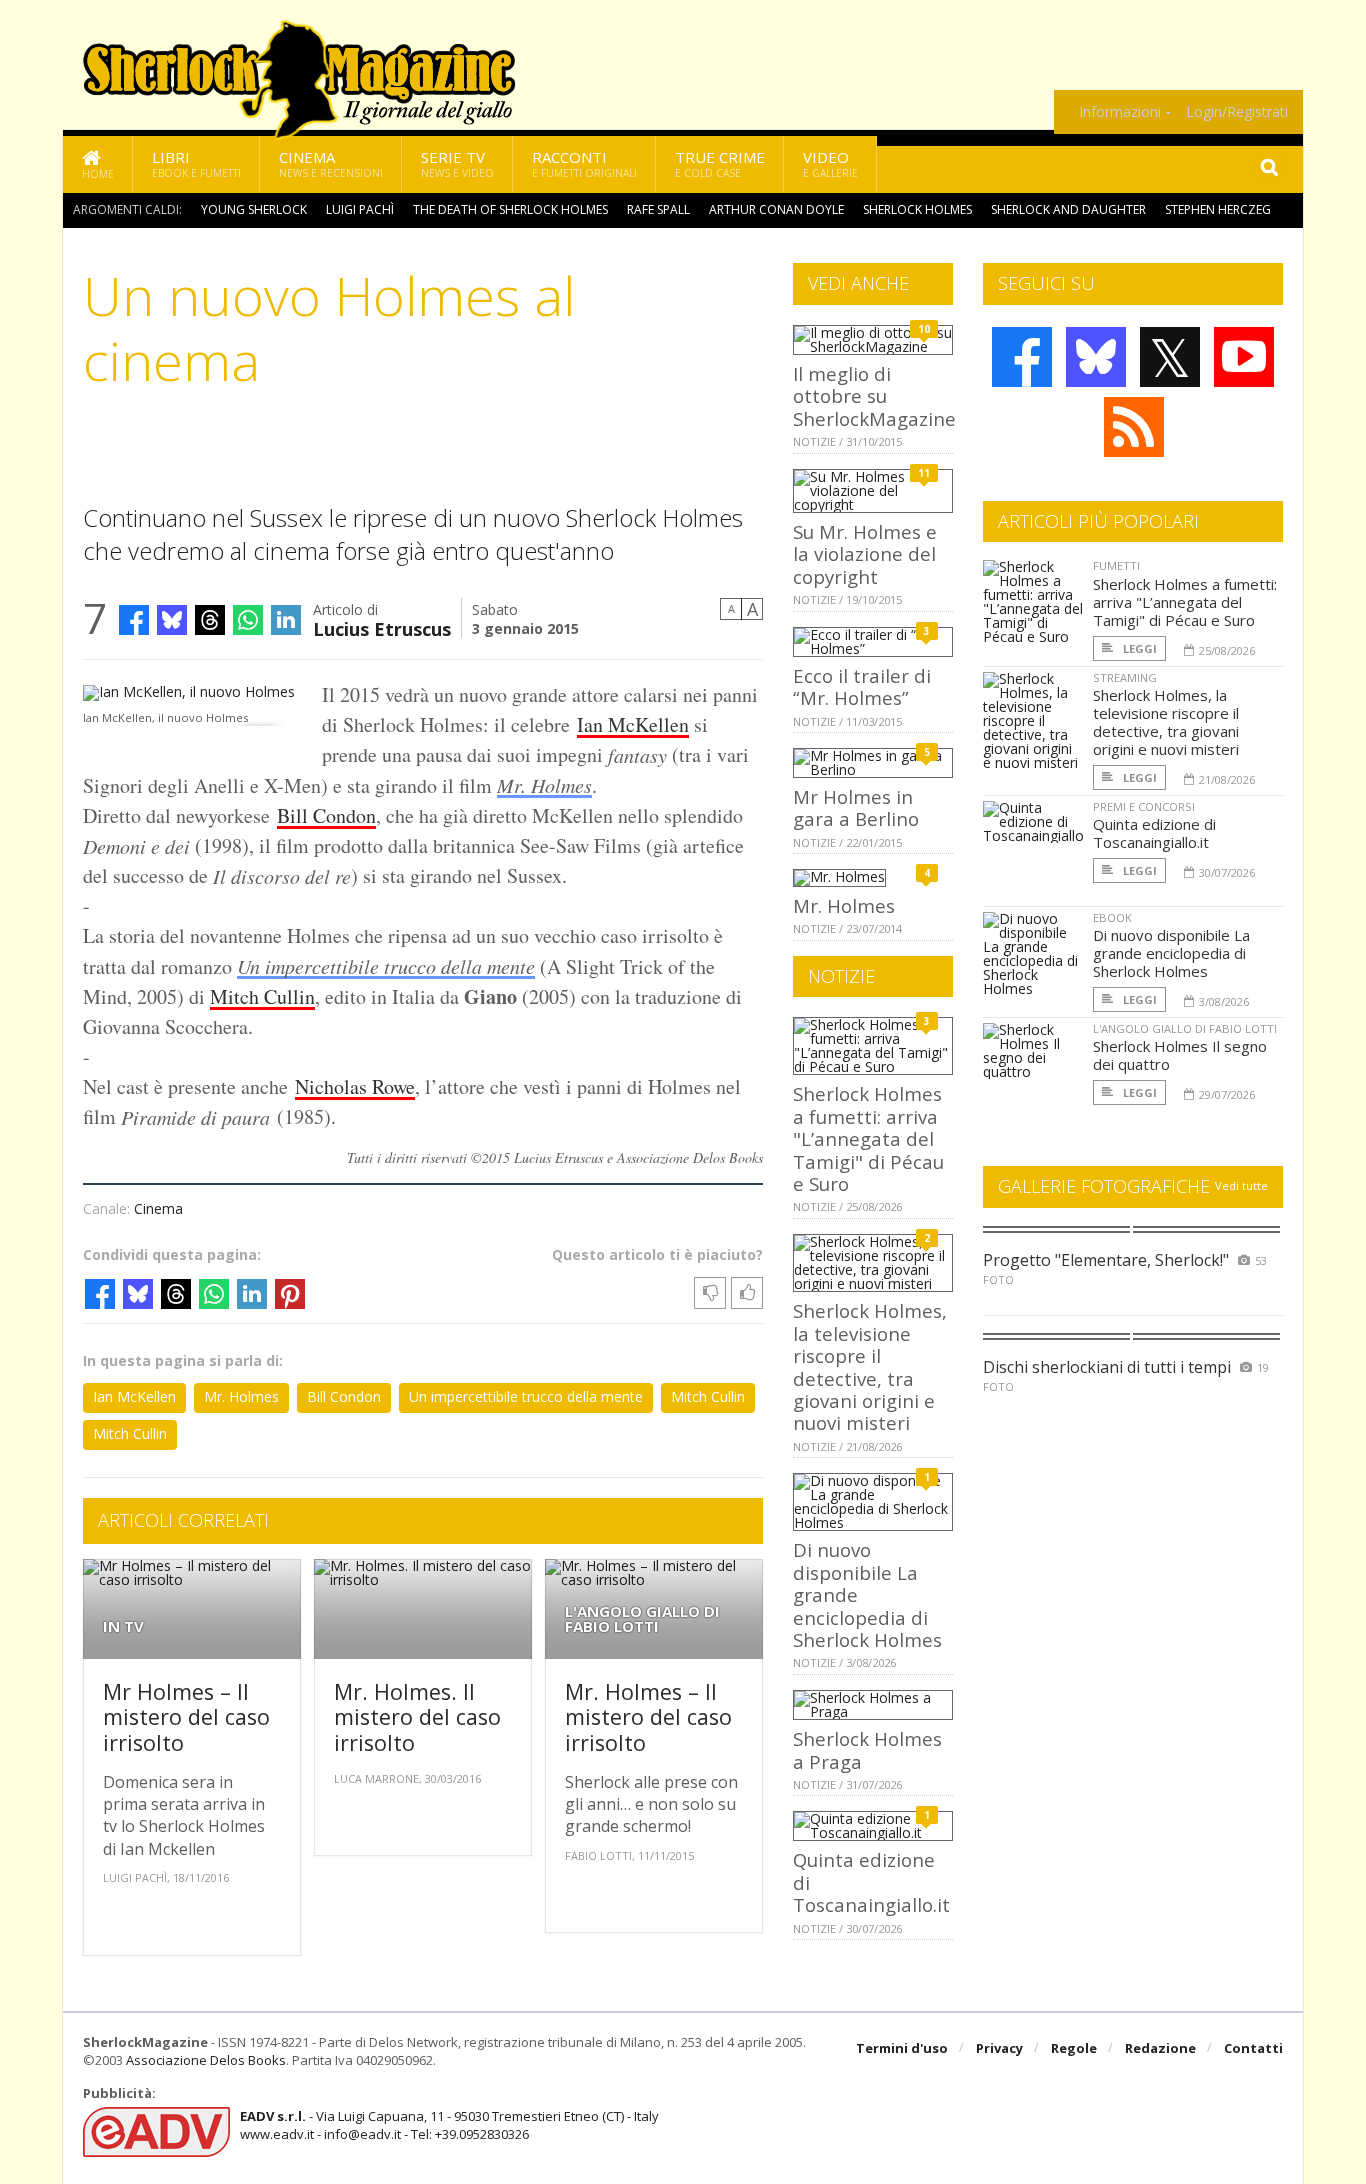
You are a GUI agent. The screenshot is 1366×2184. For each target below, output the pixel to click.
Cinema (331, 163)
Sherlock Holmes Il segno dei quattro (1180, 1055)
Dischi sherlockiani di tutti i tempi (1107, 1367)
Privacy (999, 2048)
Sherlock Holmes (917, 209)
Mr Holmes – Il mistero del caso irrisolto (186, 1717)
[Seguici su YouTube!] (1244, 357)
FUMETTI (1116, 565)
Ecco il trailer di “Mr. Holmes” (862, 686)
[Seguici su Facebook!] (1022, 357)
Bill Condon (326, 815)
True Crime (720, 163)
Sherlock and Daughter (1068, 209)
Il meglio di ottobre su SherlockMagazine (874, 396)
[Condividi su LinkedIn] (286, 620)
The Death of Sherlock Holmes (510, 209)
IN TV (123, 1626)
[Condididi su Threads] (210, 620)
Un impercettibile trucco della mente (386, 966)
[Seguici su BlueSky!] (1096, 357)
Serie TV (457, 163)
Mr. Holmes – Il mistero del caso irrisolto (648, 1717)
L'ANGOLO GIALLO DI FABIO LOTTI (642, 1619)
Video (830, 163)
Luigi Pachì (360, 209)
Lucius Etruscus (382, 627)
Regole (1074, 2048)
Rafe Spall (658, 209)
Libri (196, 163)
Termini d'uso (902, 2048)
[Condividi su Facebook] (134, 620)
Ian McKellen (633, 724)
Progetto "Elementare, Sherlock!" (1106, 1260)
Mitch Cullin (262, 996)
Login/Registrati (1237, 112)
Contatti (1253, 2048)
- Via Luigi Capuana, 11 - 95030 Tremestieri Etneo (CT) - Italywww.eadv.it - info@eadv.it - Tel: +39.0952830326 (449, 2125)
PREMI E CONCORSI (1144, 806)
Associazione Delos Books (206, 2060)
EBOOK (1112, 917)
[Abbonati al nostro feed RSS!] (1134, 427)
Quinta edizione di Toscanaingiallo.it (1154, 833)
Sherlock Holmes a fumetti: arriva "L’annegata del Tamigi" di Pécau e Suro (868, 1138)
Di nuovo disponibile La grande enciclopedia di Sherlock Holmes (1171, 953)
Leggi (1138, 648)
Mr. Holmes (544, 785)
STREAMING (1125, 677)
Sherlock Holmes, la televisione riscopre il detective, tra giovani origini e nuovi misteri (870, 1366)
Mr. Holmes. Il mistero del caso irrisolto (417, 1717)
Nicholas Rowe (355, 1086)
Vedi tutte (1241, 1185)
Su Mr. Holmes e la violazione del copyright (865, 554)
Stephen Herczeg (1218, 209)
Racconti (584, 163)
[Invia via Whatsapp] (248, 620)
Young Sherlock (254, 209)
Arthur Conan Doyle (776, 209)
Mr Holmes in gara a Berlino (856, 807)
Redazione (1160, 2048)
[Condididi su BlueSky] (172, 620)
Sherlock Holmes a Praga (867, 1749)
